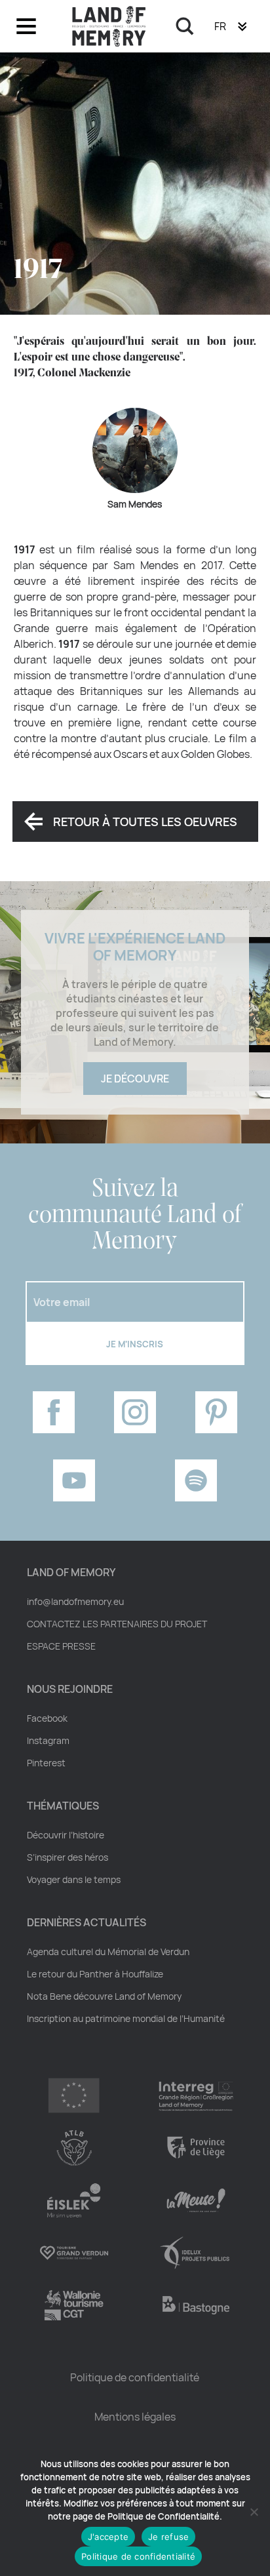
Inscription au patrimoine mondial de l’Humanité (126, 2019)
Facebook (47, 1718)
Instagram (48, 1741)
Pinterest (46, 1763)
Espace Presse (61, 1646)
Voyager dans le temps (74, 1880)
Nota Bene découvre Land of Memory (104, 1996)
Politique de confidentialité (135, 2377)
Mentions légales (135, 2417)
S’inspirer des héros (67, 1857)
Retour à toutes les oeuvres (145, 822)
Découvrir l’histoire (66, 1835)
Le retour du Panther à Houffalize (95, 1974)
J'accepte (108, 2537)
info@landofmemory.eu (75, 1602)
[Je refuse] (254, 2512)
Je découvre (135, 1079)
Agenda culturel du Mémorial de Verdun (108, 1952)
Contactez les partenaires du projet (117, 1624)
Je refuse (168, 2537)
